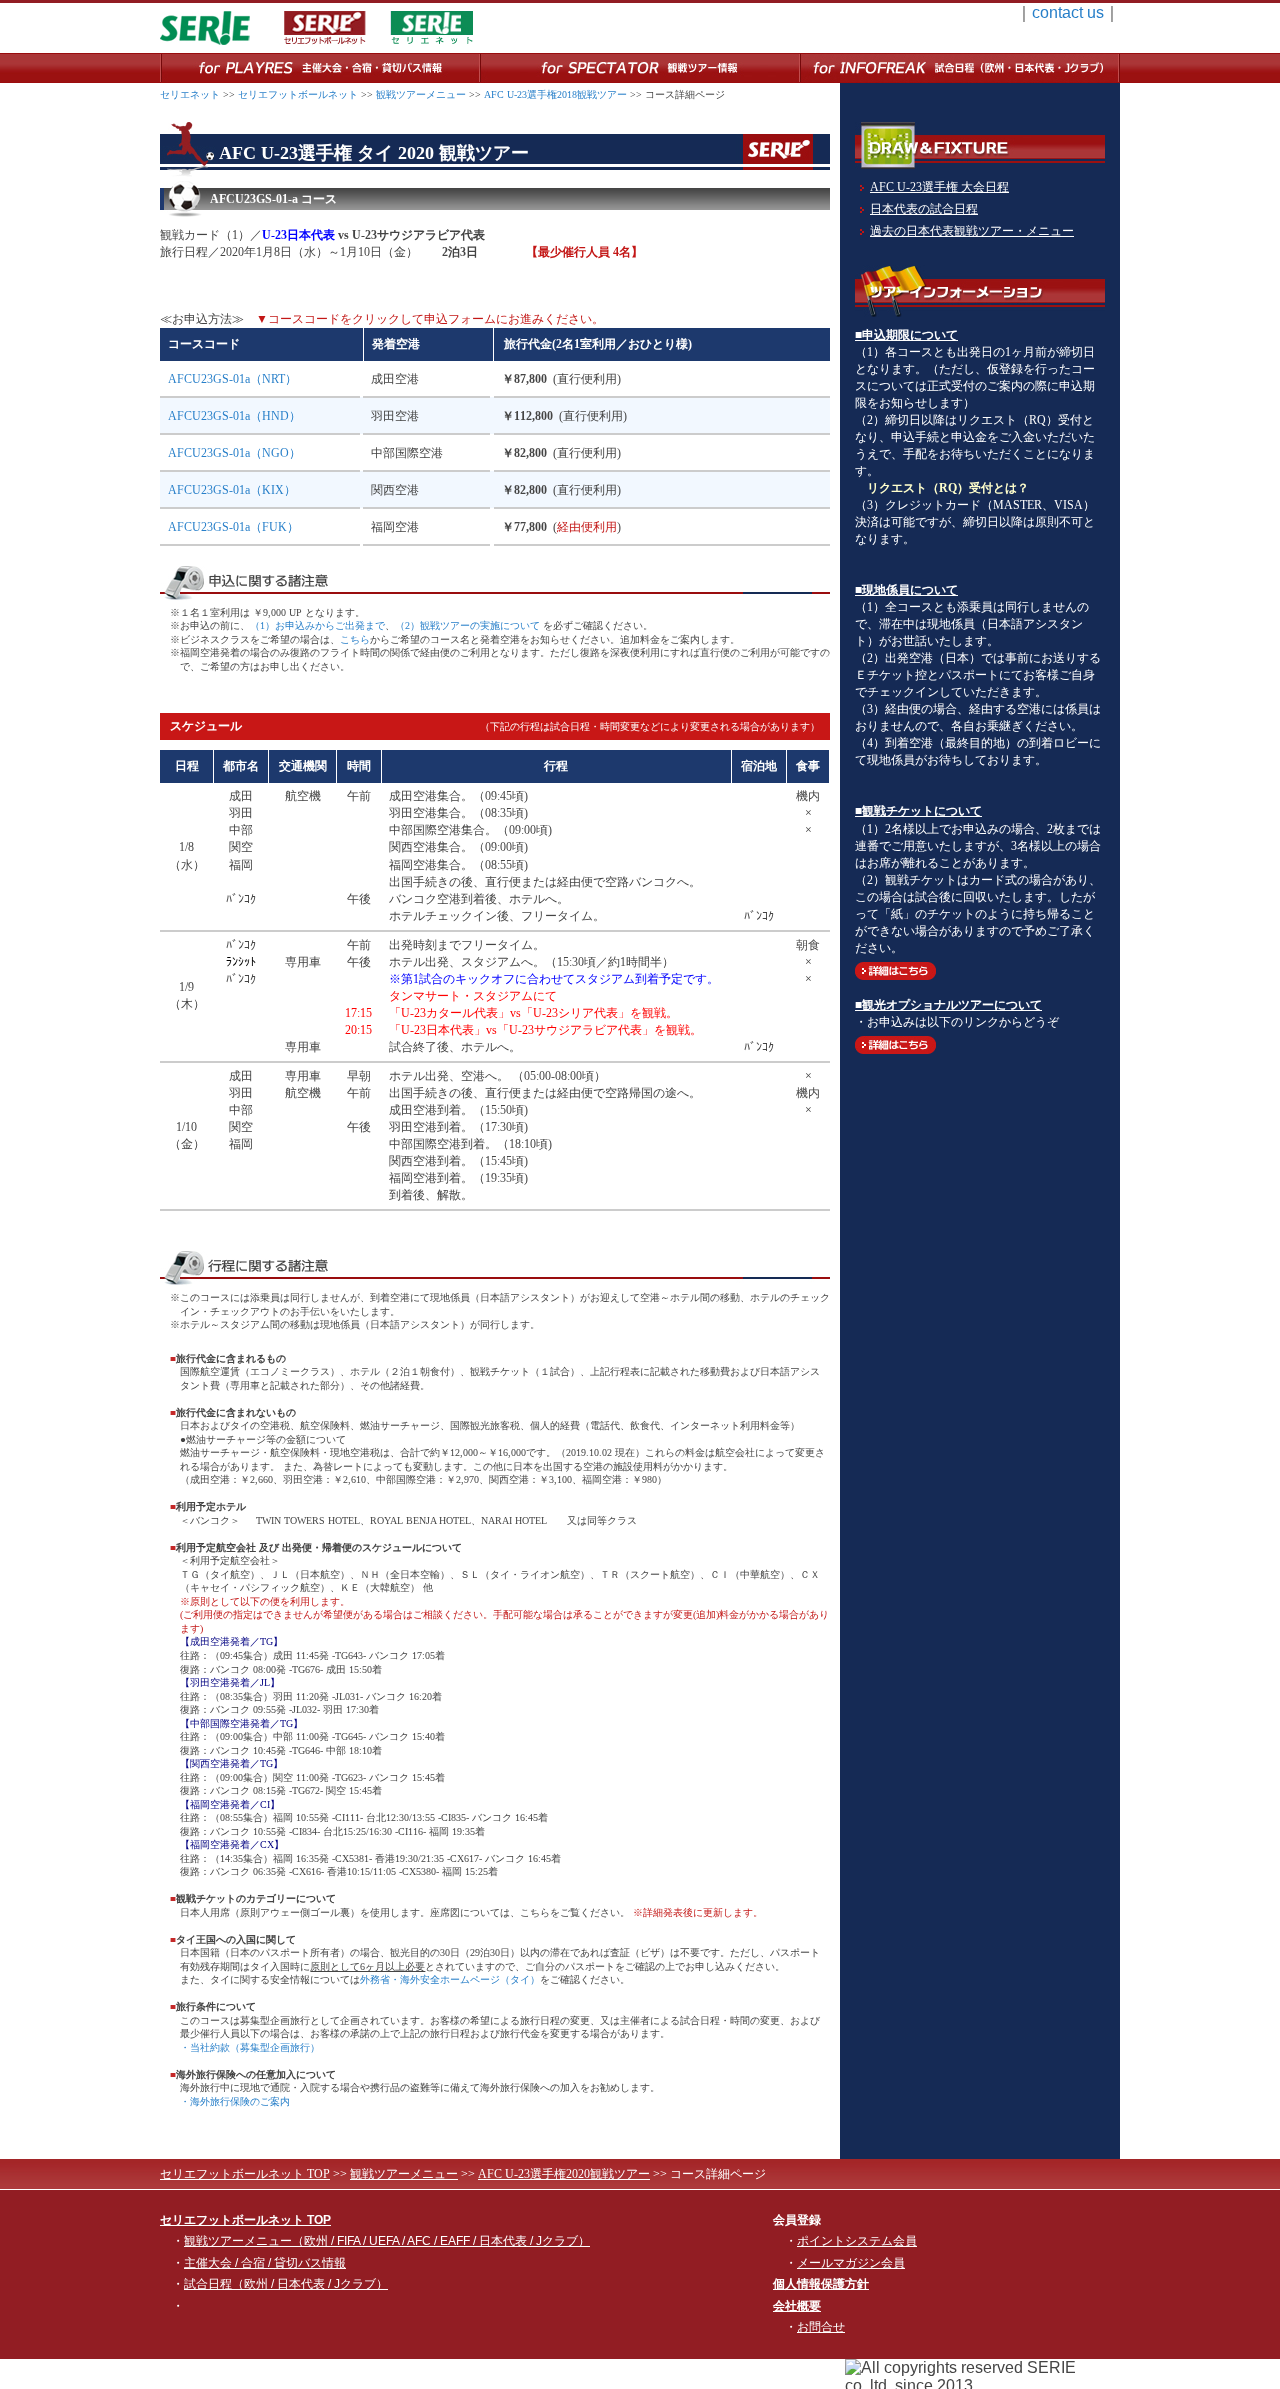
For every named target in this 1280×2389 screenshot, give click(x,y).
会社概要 (797, 2306)
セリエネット (190, 94)
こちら (355, 639)
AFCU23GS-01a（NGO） (234, 453)
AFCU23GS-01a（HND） (234, 416)
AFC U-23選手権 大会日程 (939, 187)
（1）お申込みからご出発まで (317, 625)
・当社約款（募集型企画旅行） (250, 2047)
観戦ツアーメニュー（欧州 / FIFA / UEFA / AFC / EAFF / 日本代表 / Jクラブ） (387, 2241)
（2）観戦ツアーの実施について (467, 625)
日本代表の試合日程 (924, 209)
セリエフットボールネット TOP (245, 2174)
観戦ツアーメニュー (421, 94)
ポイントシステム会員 (857, 2241)
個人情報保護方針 (821, 2284)
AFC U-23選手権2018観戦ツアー (555, 94)
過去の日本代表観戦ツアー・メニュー (972, 231)
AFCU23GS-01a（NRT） (232, 379)
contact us (1068, 12)
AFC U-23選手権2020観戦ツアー (564, 2174)
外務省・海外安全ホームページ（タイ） (450, 1979)
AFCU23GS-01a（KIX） (232, 490)
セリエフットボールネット (298, 94)
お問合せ (821, 2327)
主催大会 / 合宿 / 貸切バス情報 (265, 2263)
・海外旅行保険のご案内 (235, 2101)
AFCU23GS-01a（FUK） (233, 527)
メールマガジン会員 (851, 2263)
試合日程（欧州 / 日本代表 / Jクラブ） (286, 2284)
